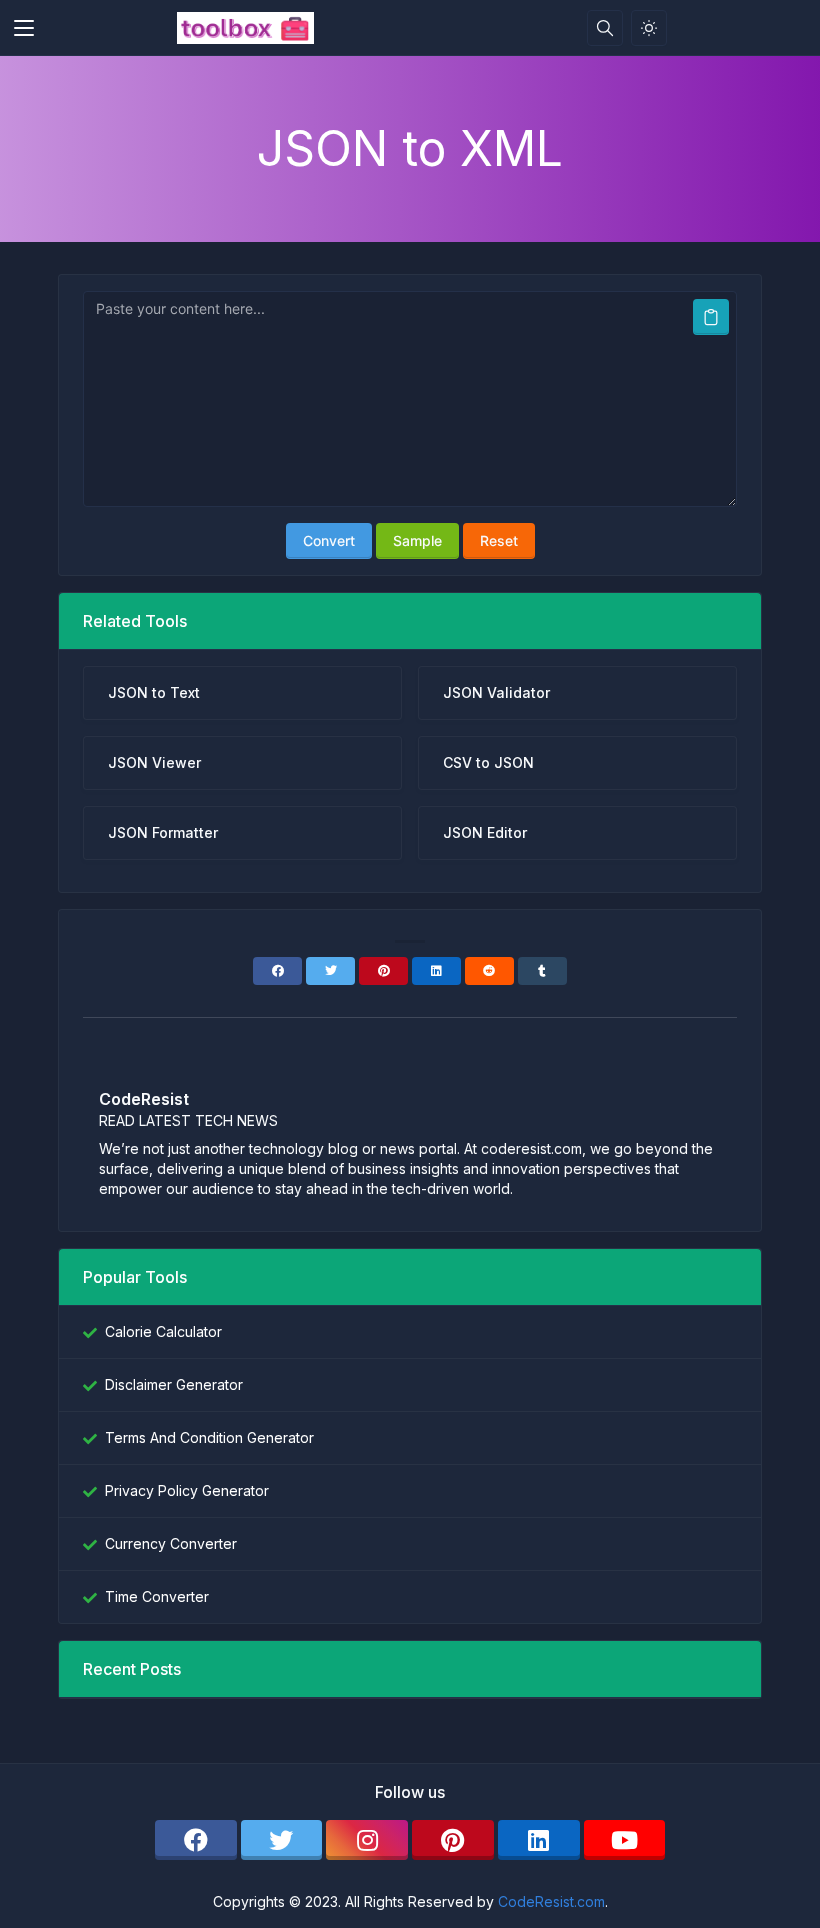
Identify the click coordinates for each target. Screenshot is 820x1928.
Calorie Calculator (163, 1331)
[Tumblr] (542, 971)
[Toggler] (24, 28)
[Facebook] (277, 971)
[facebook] (196, 1840)
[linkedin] (539, 1840)
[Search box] (605, 28)
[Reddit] (489, 971)
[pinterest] (453, 1840)
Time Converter (157, 1596)
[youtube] (625, 1840)
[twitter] (282, 1840)
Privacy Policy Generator (187, 1490)
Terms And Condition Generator (209, 1437)
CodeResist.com (551, 1901)
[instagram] (367, 1840)
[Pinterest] (383, 971)
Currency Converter (171, 1543)
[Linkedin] (436, 971)
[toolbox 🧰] (245, 28)
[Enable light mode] (649, 28)
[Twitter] (330, 971)
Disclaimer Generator (174, 1384)
